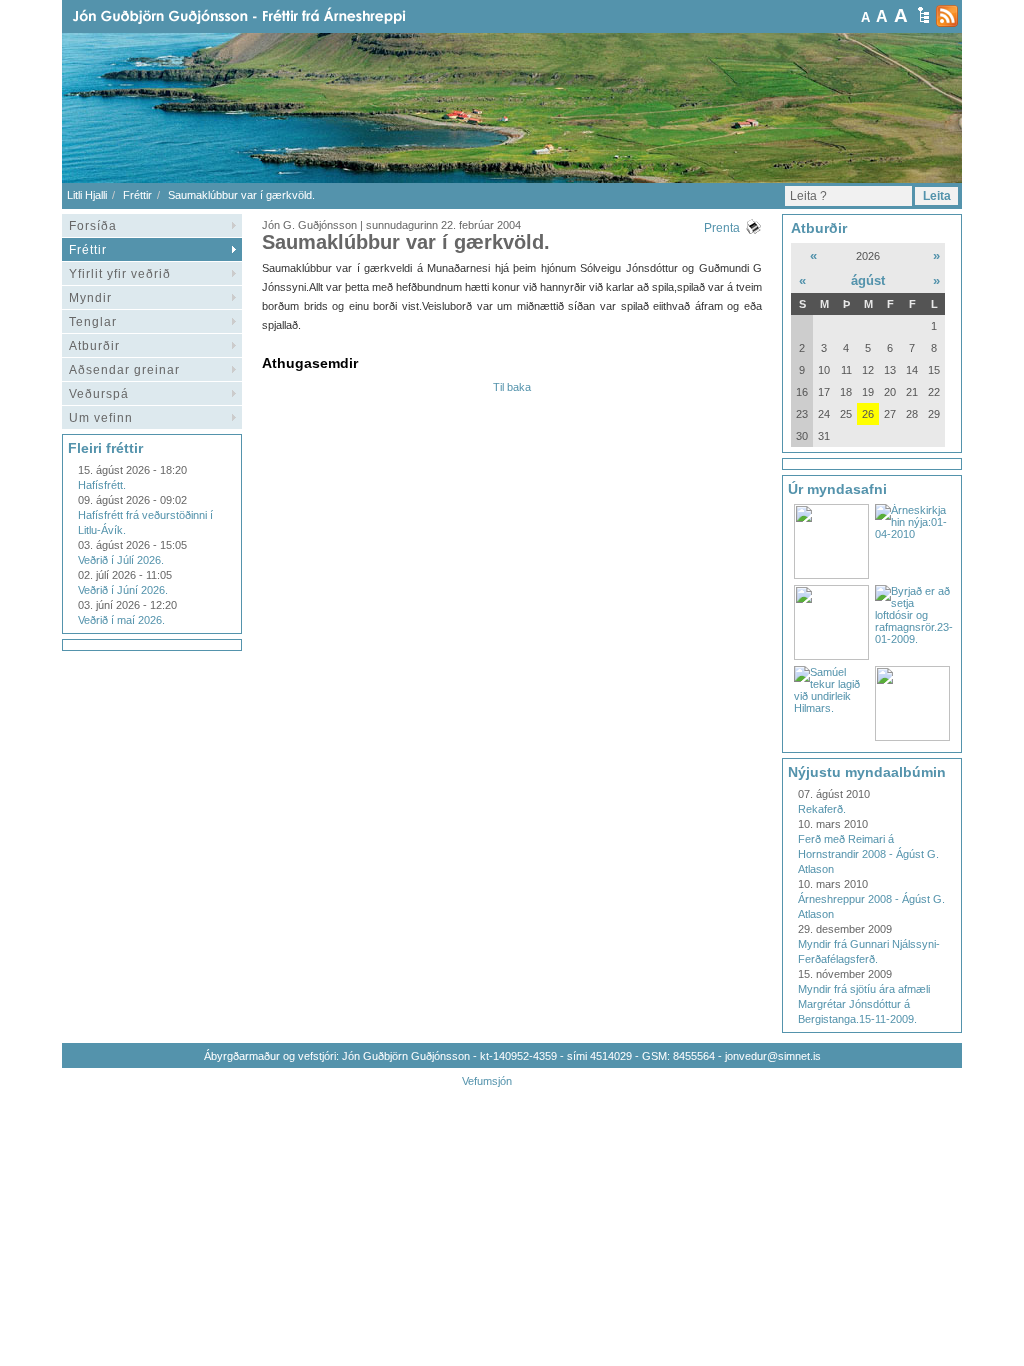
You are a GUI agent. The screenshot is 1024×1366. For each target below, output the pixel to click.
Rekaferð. (822, 809)
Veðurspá (99, 394)
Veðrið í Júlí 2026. (121, 560)
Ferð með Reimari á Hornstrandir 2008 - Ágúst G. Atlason (868, 854)
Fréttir (137, 195)
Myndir (90, 298)
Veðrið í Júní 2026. (123, 590)
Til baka (512, 387)
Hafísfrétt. (102, 485)
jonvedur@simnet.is (773, 1056)
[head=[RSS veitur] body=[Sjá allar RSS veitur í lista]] (947, 16)
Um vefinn (101, 418)
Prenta (722, 228)
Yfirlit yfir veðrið (120, 274)
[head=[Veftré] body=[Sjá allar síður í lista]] (923, 15)
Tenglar (93, 322)
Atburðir (94, 346)
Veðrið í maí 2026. (121, 620)
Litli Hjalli (87, 195)
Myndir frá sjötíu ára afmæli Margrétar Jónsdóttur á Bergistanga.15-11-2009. (864, 1004)
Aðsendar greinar (124, 370)
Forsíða (93, 226)
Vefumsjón (487, 1081)
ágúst (868, 280)
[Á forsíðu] (271, 16)
